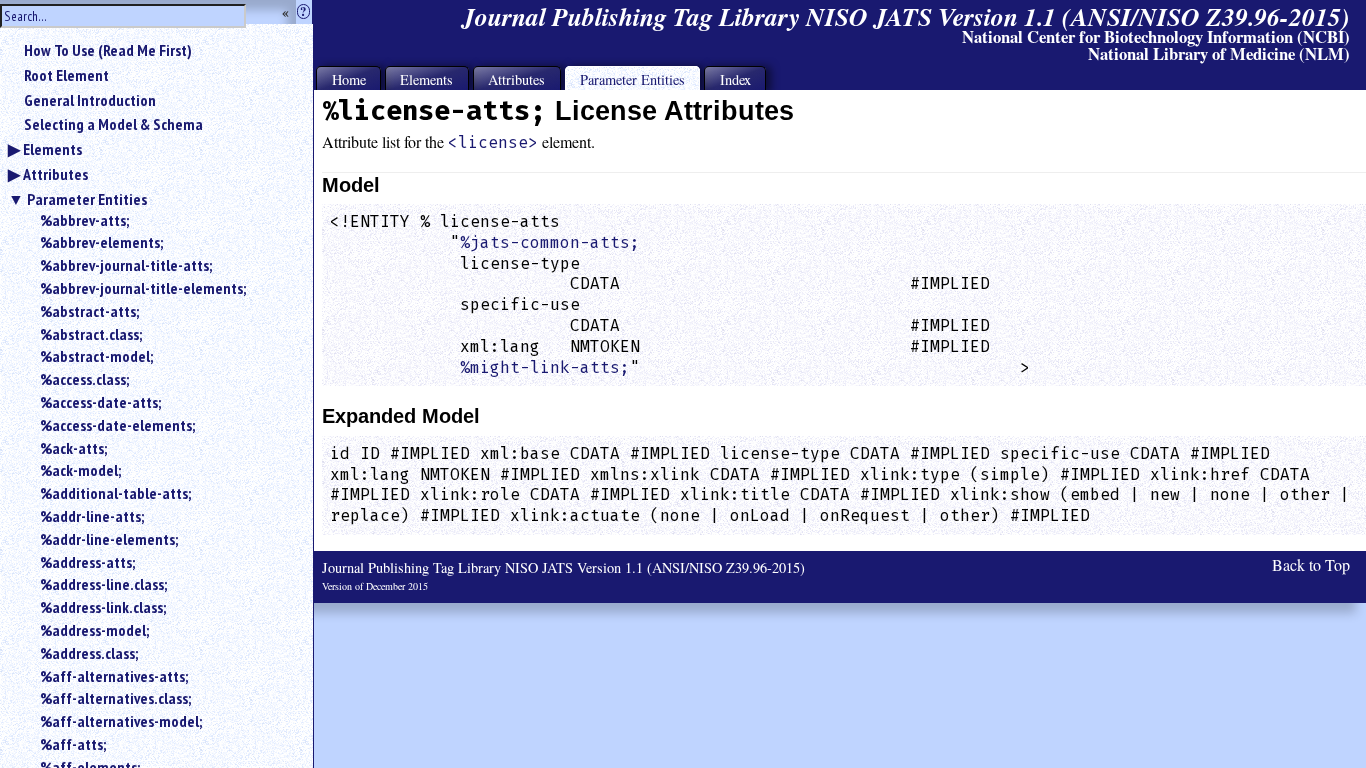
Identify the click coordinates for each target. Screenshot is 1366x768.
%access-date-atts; (100, 402)
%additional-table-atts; (115, 493)
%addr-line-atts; (92, 516)
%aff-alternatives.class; (115, 698)
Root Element (66, 75)
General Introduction (90, 100)
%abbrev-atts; (84, 220)
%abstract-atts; (89, 311)
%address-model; (94, 630)
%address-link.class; (103, 607)
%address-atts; (87, 562)
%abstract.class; (91, 334)
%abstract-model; (96, 356)
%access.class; (84, 379)
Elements (52, 149)
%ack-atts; (73, 448)
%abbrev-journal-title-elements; (143, 288)
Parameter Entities (87, 199)
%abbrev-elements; (101, 242)
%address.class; (89, 653)
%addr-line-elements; (109, 539)
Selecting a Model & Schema (113, 124)
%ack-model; (80, 470)
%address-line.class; (103, 584)
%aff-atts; (73, 744)
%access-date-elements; (117, 425)
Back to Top (1311, 564)
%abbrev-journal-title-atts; (126, 265)
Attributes (55, 174)
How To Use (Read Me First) (108, 50)
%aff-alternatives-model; (121, 721)
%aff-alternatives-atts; (114, 676)
